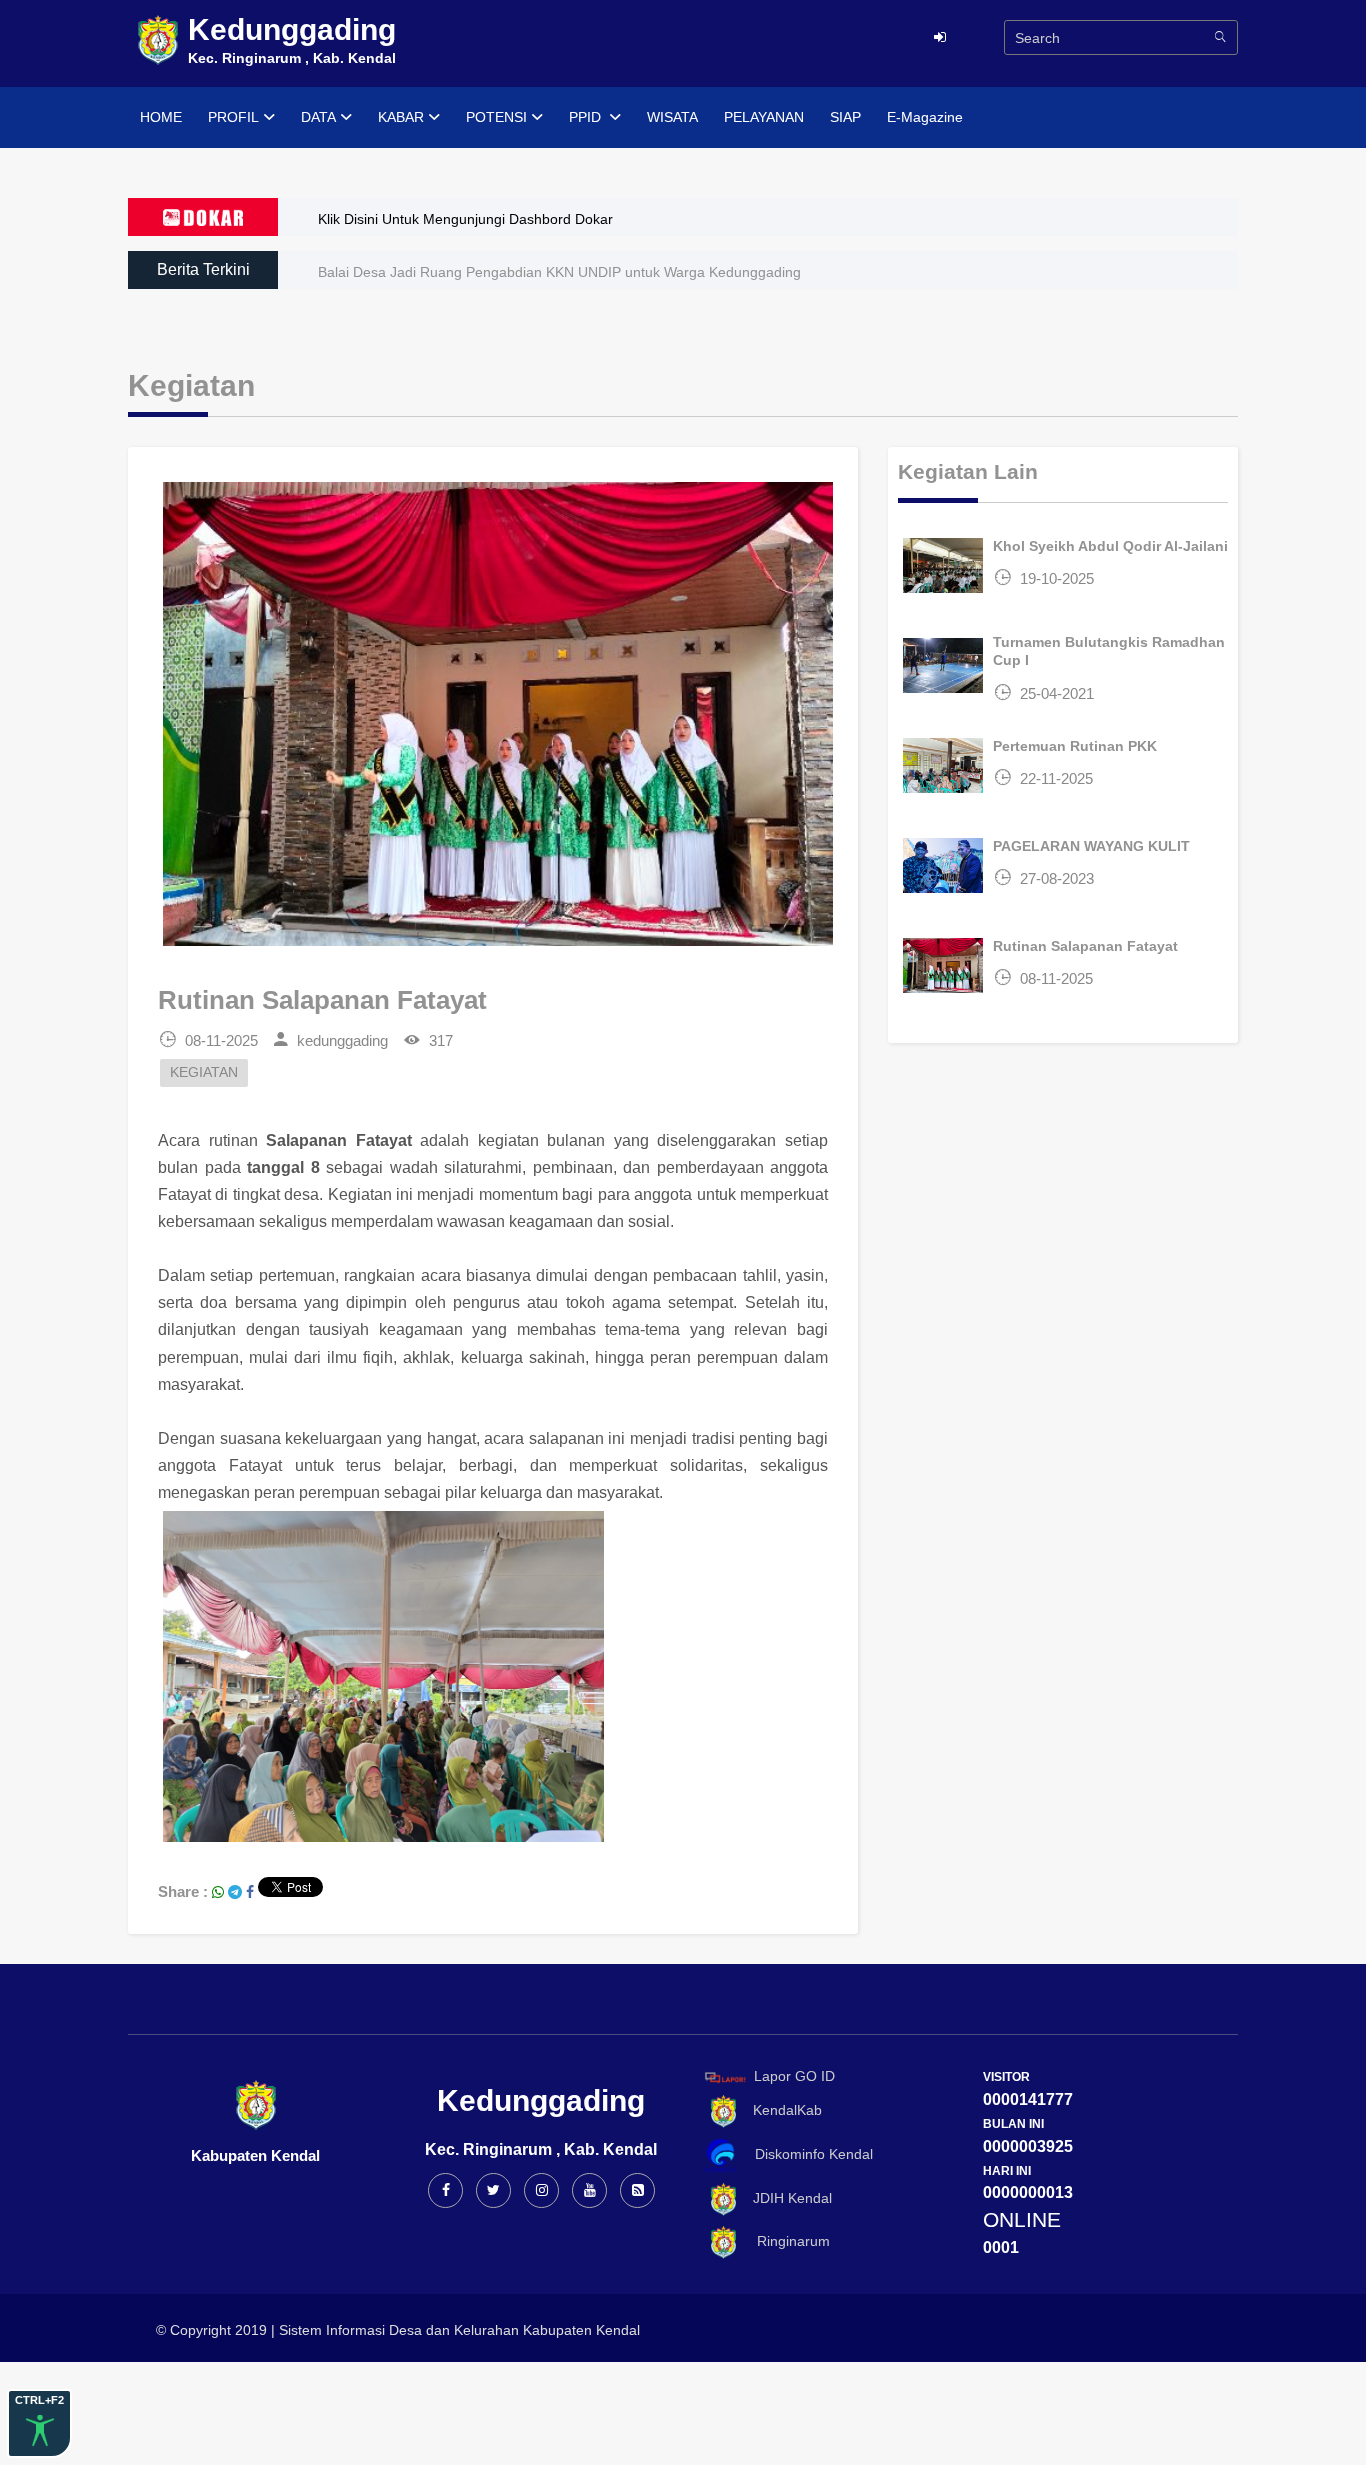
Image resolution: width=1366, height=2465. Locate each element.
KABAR (401, 117)
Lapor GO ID (794, 2076)
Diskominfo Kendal (808, 2154)
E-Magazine (925, 117)
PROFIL (233, 117)
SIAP (845, 117)
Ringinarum (785, 2241)
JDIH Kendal (786, 2198)
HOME (161, 117)
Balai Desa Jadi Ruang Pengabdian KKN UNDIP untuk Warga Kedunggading (559, 272)
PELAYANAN (764, 117)
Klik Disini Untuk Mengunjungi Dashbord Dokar (465, 219)
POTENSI (496, 117)
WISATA (672, 117)
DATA (318, 117)
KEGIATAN (204, 1072)
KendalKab (781, 2110)
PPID (587, 117)
